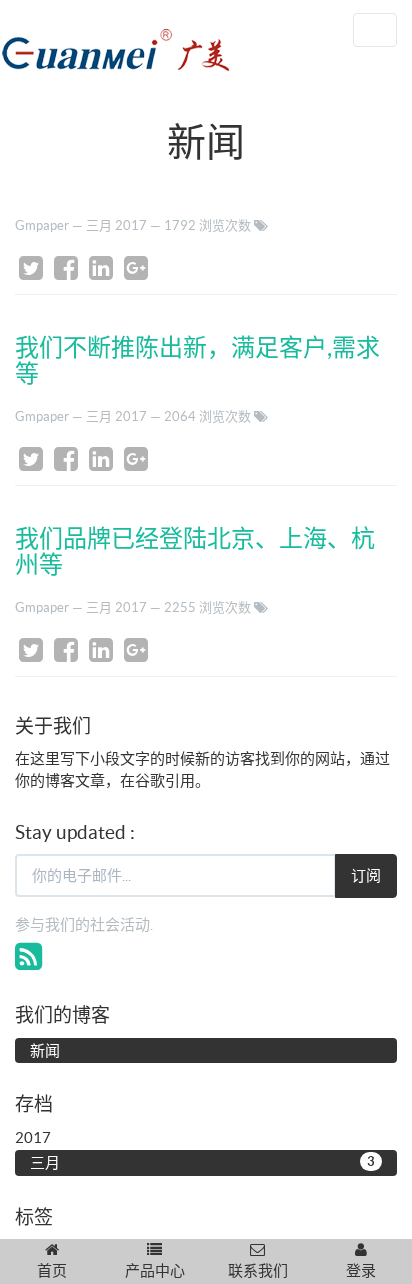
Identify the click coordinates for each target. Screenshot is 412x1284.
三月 (202, 1162)
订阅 (366, 875)
